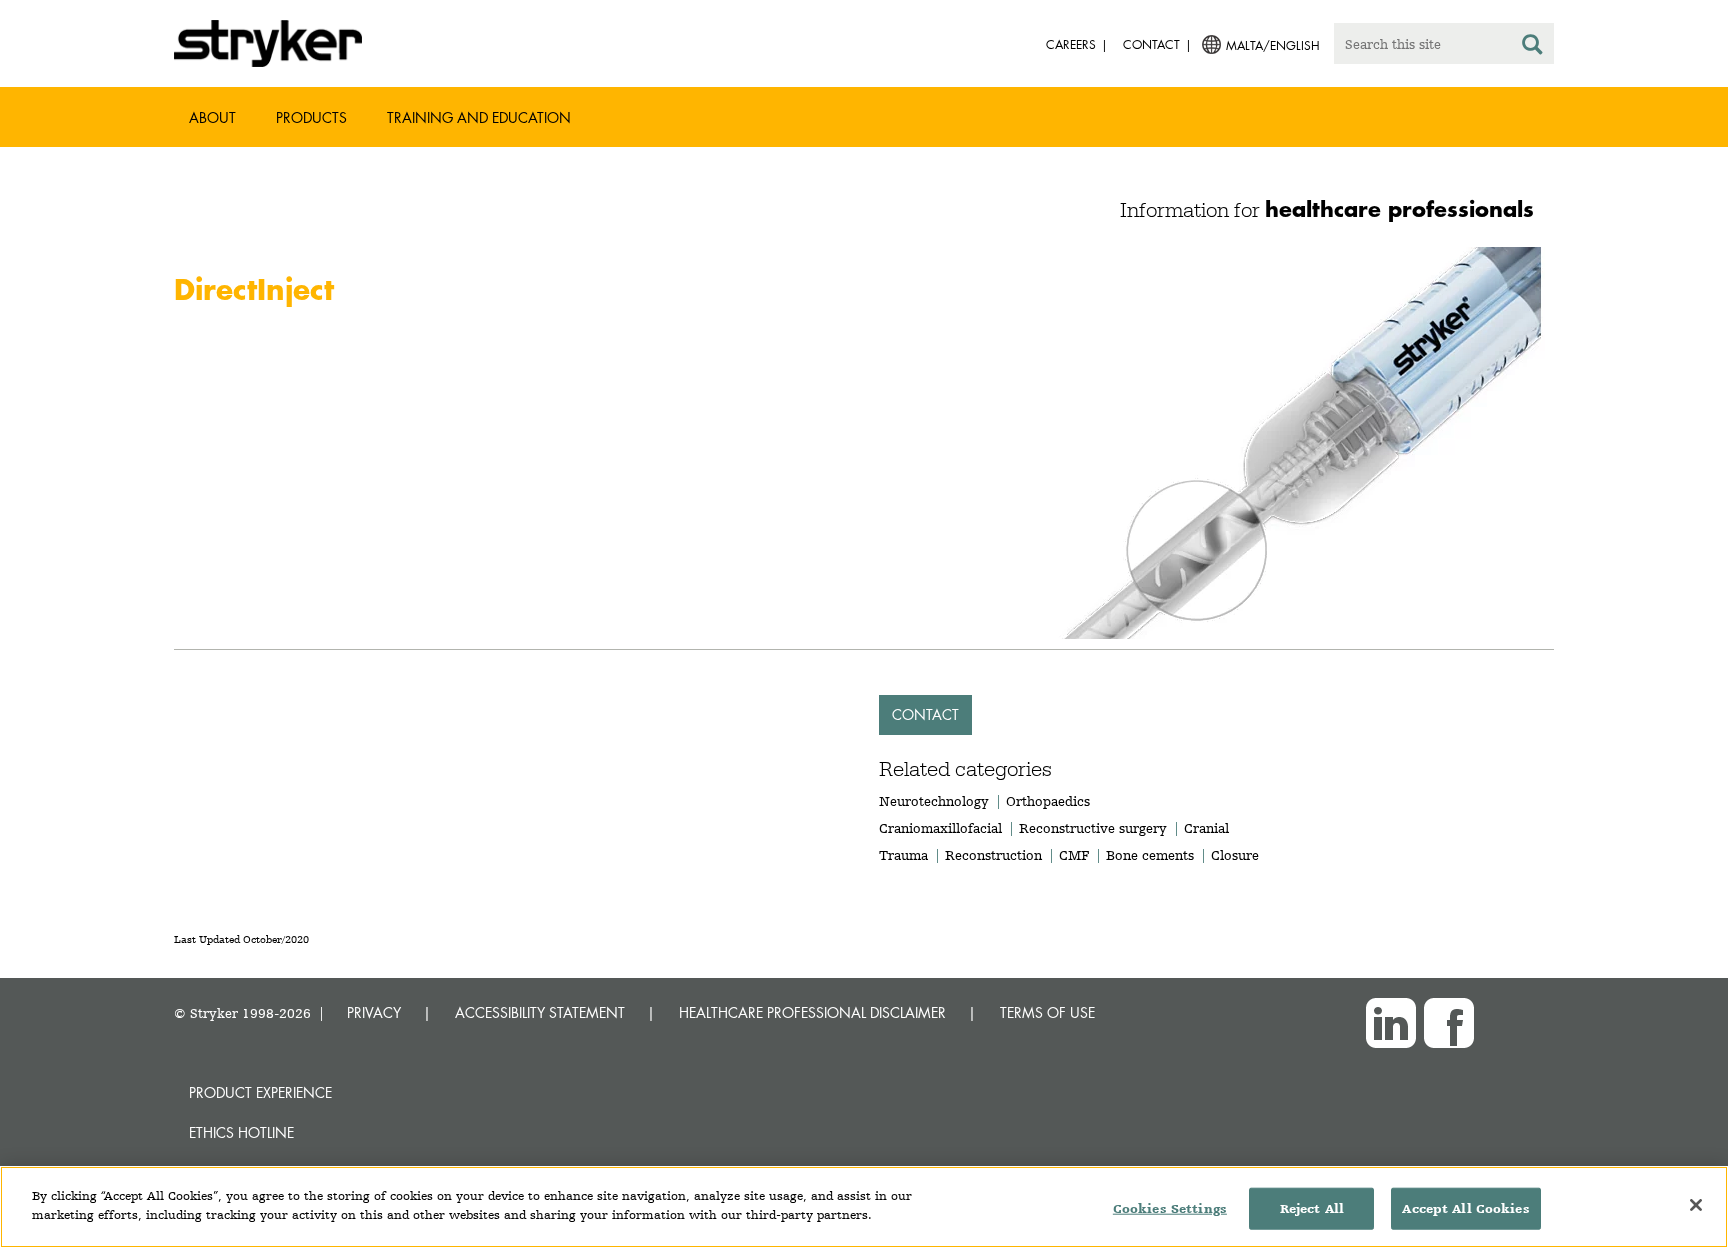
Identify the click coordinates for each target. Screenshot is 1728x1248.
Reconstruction (993, 855)
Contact (925, 714)
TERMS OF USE (1047, 1012)
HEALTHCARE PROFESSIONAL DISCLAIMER (812, 1012)
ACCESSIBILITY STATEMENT (540, 1012)
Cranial (1206, 828)
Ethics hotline (241, 1132)
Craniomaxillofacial (940, 828)
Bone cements (1150, 855)
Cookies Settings (1170, 1208)
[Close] (1696, 1205)
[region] (864, 1207)
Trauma (903, 855)
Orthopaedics (1048, 801)
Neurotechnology (934, 801)
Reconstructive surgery (1093, 828)
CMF (1074, 855)
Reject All (1312, 1208)
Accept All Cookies (1465, 1208)
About (212, 117)
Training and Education (479, 117)
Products (311, 117)
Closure (1235, 855)
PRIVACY (374, 1012)
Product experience (260, 1092)
